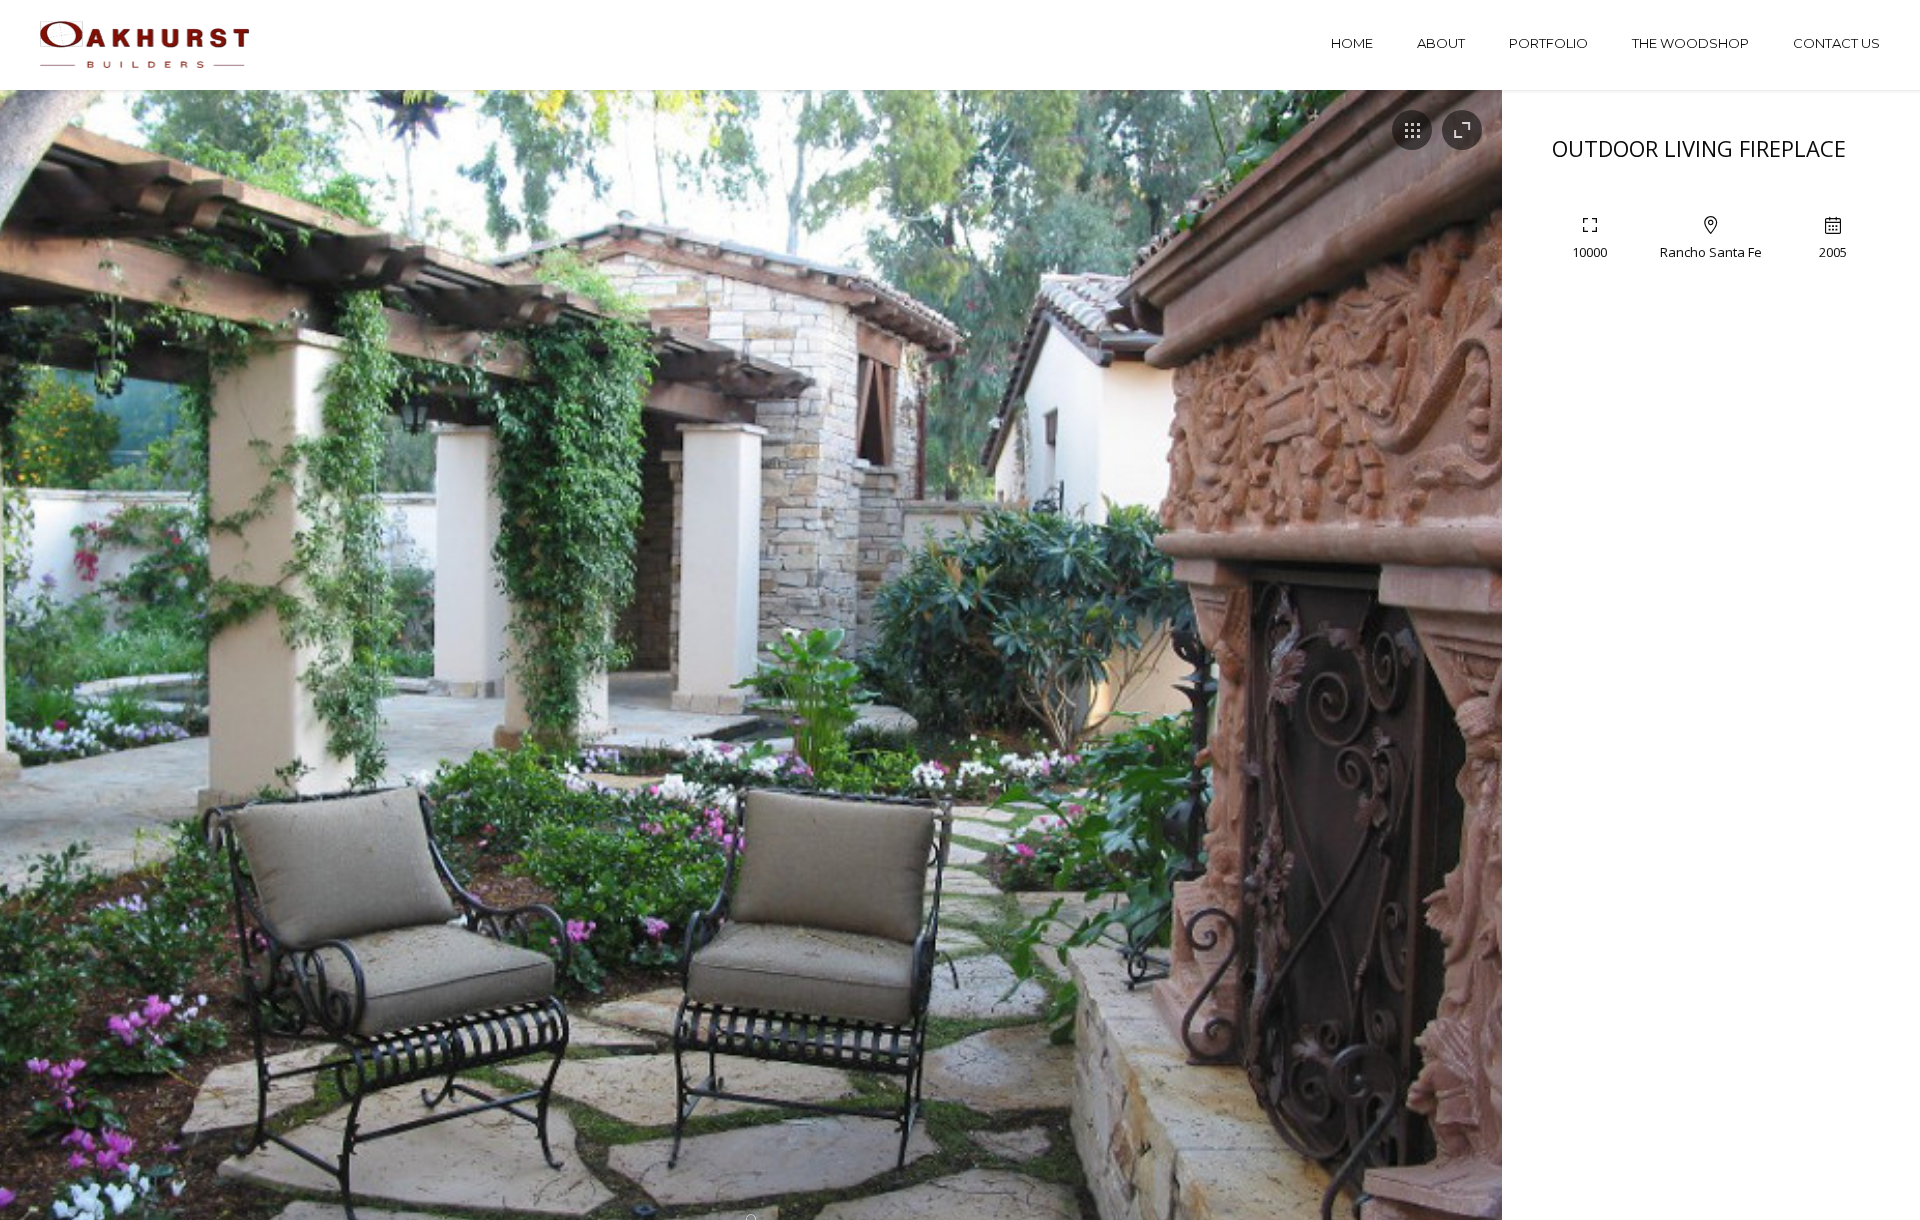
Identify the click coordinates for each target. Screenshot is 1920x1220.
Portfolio (1548, 43)
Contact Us (1836, 43)
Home (1352, 43)
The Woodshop (1690, 43)
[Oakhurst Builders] (147, 45)
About (1441, 43)
